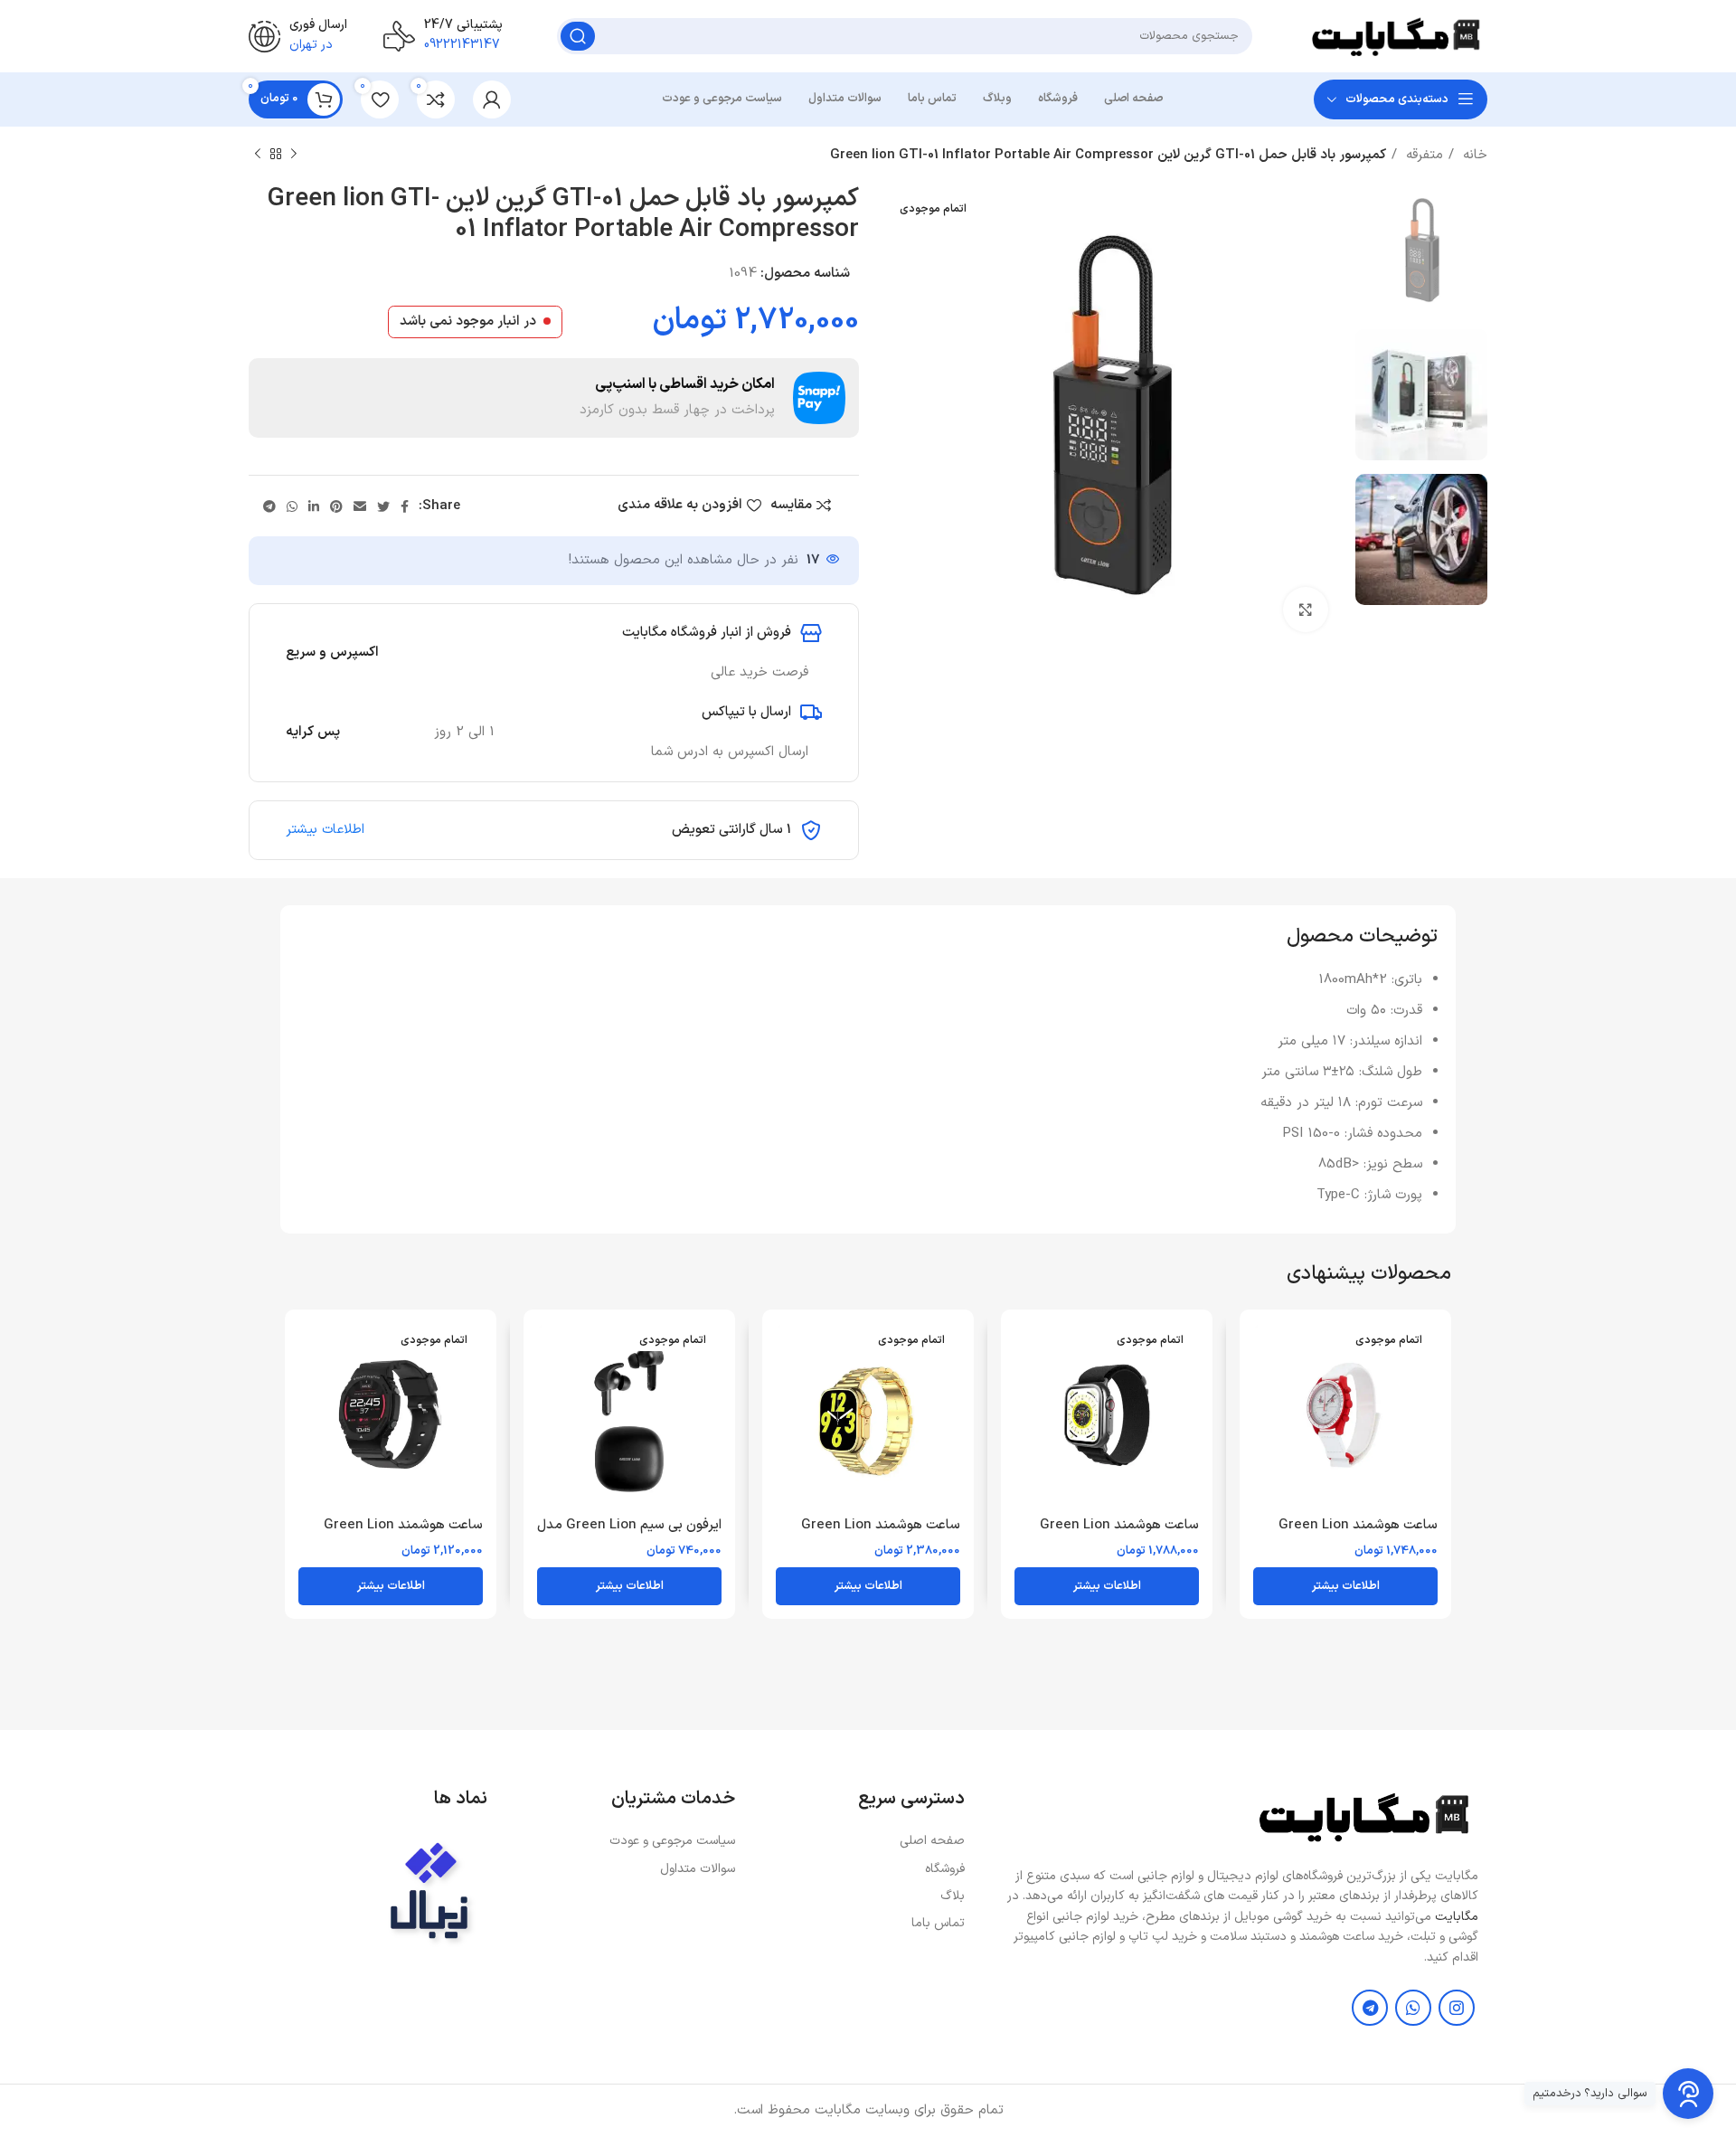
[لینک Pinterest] (336, 506)
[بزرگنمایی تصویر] (1306, 610)
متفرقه (1422, 155)
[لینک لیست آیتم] (859, 1841)
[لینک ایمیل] (360, 506)
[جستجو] (578, 36)
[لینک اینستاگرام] (1457, 2008)
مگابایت (1457, 1917)
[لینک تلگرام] (269, 506)
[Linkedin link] (314, 506)
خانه (1473, 155)
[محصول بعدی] (258, 155)
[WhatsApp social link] (292, 506)
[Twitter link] (383, 506)
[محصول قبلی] (294, 155)
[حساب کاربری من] (492, 99)
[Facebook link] (405, 506)
